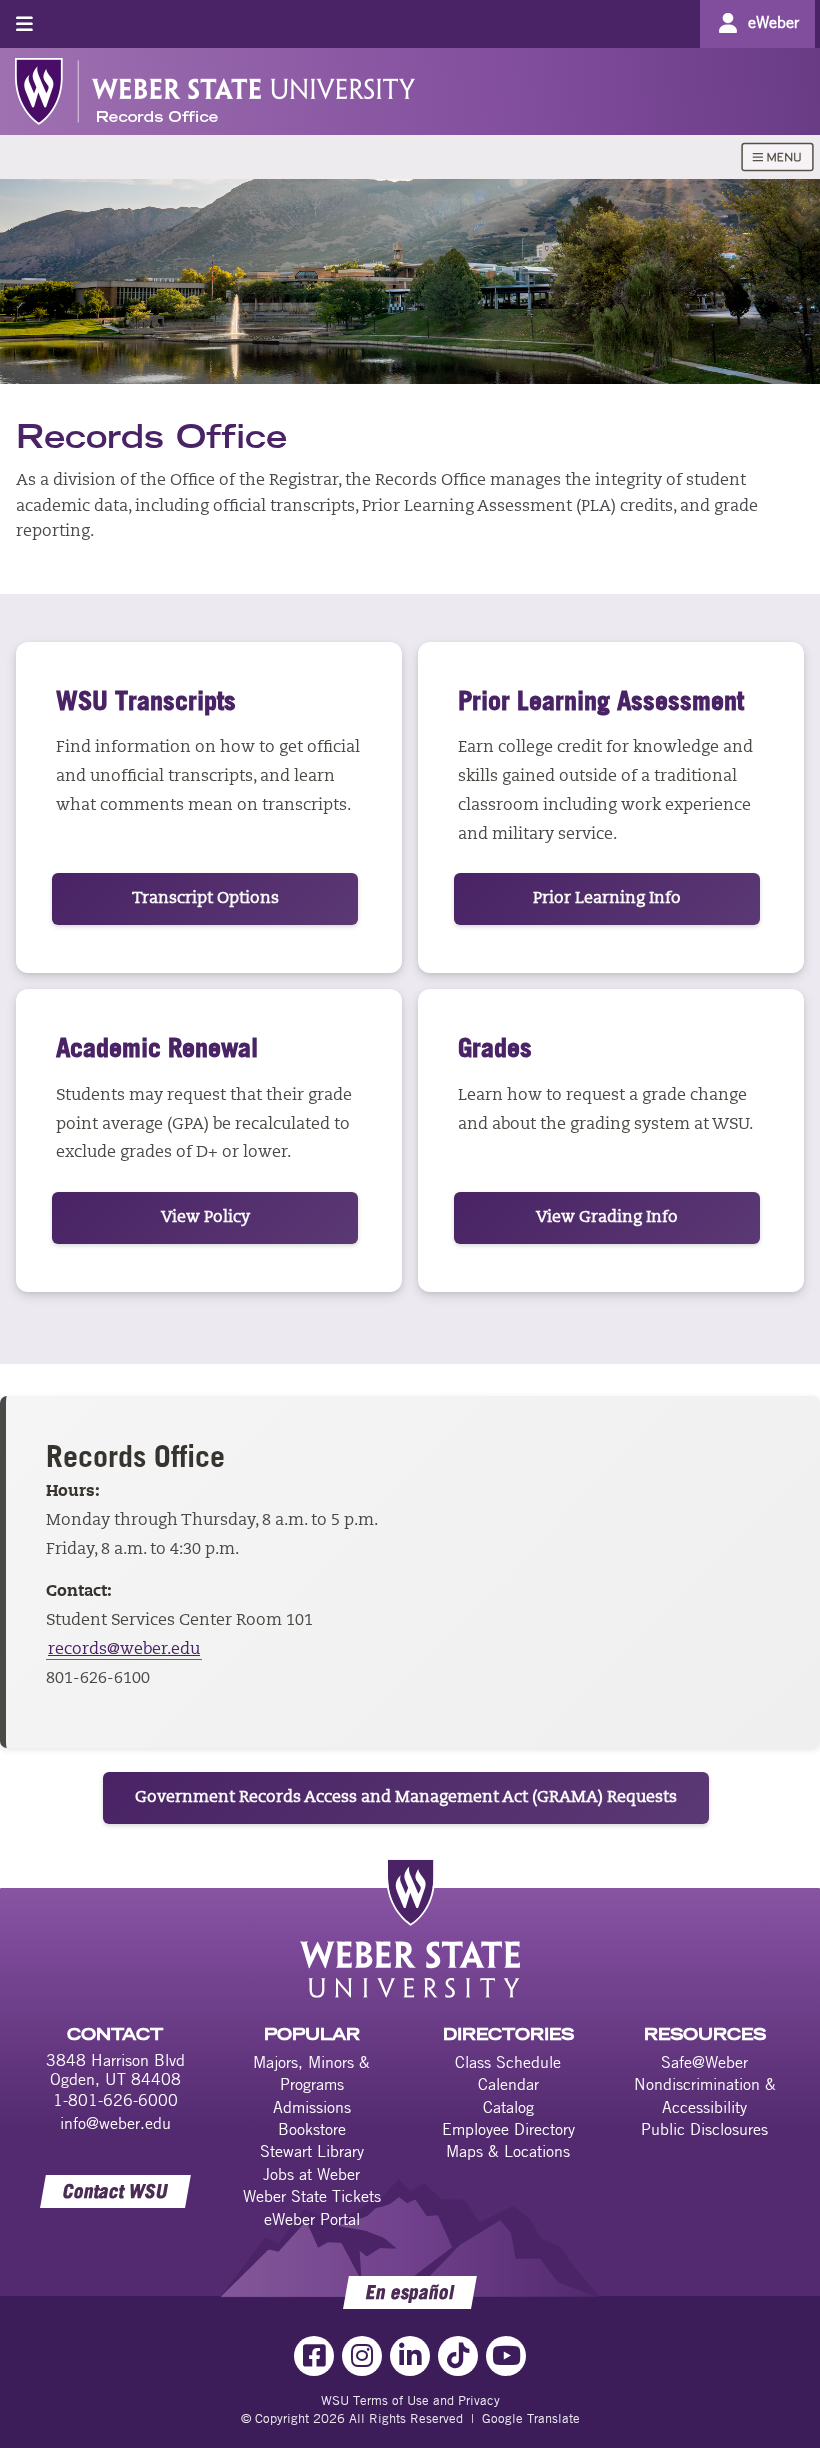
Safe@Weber (704, 2062)
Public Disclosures (704, 2129)
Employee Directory (508, 2129)
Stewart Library (312, 2151)
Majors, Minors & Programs (311, 2073)
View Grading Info (607, 1218)
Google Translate (531, 2418)
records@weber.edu (124, 1650)
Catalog (508, 2107)
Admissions (312, 2107)
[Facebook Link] (314, 2356)
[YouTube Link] (506, 2356)
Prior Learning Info (607, 899)
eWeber (773, 22)
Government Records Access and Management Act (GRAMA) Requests (406, 1798)
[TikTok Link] (458, 2356)
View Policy (205, 1218)
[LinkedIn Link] (410, 2356)
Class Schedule (508, 2062)
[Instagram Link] (362, 2356)
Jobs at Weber (311, 2174)
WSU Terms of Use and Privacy (410, 2400)
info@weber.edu (115, 2123)
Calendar (508, 2084)
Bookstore (312, 2129)
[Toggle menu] (24, 23)
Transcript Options (205, 899)
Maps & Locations (508, 2151)
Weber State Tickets (312, 2196)
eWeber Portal (312, 2219)
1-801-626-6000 (115, 2100)
